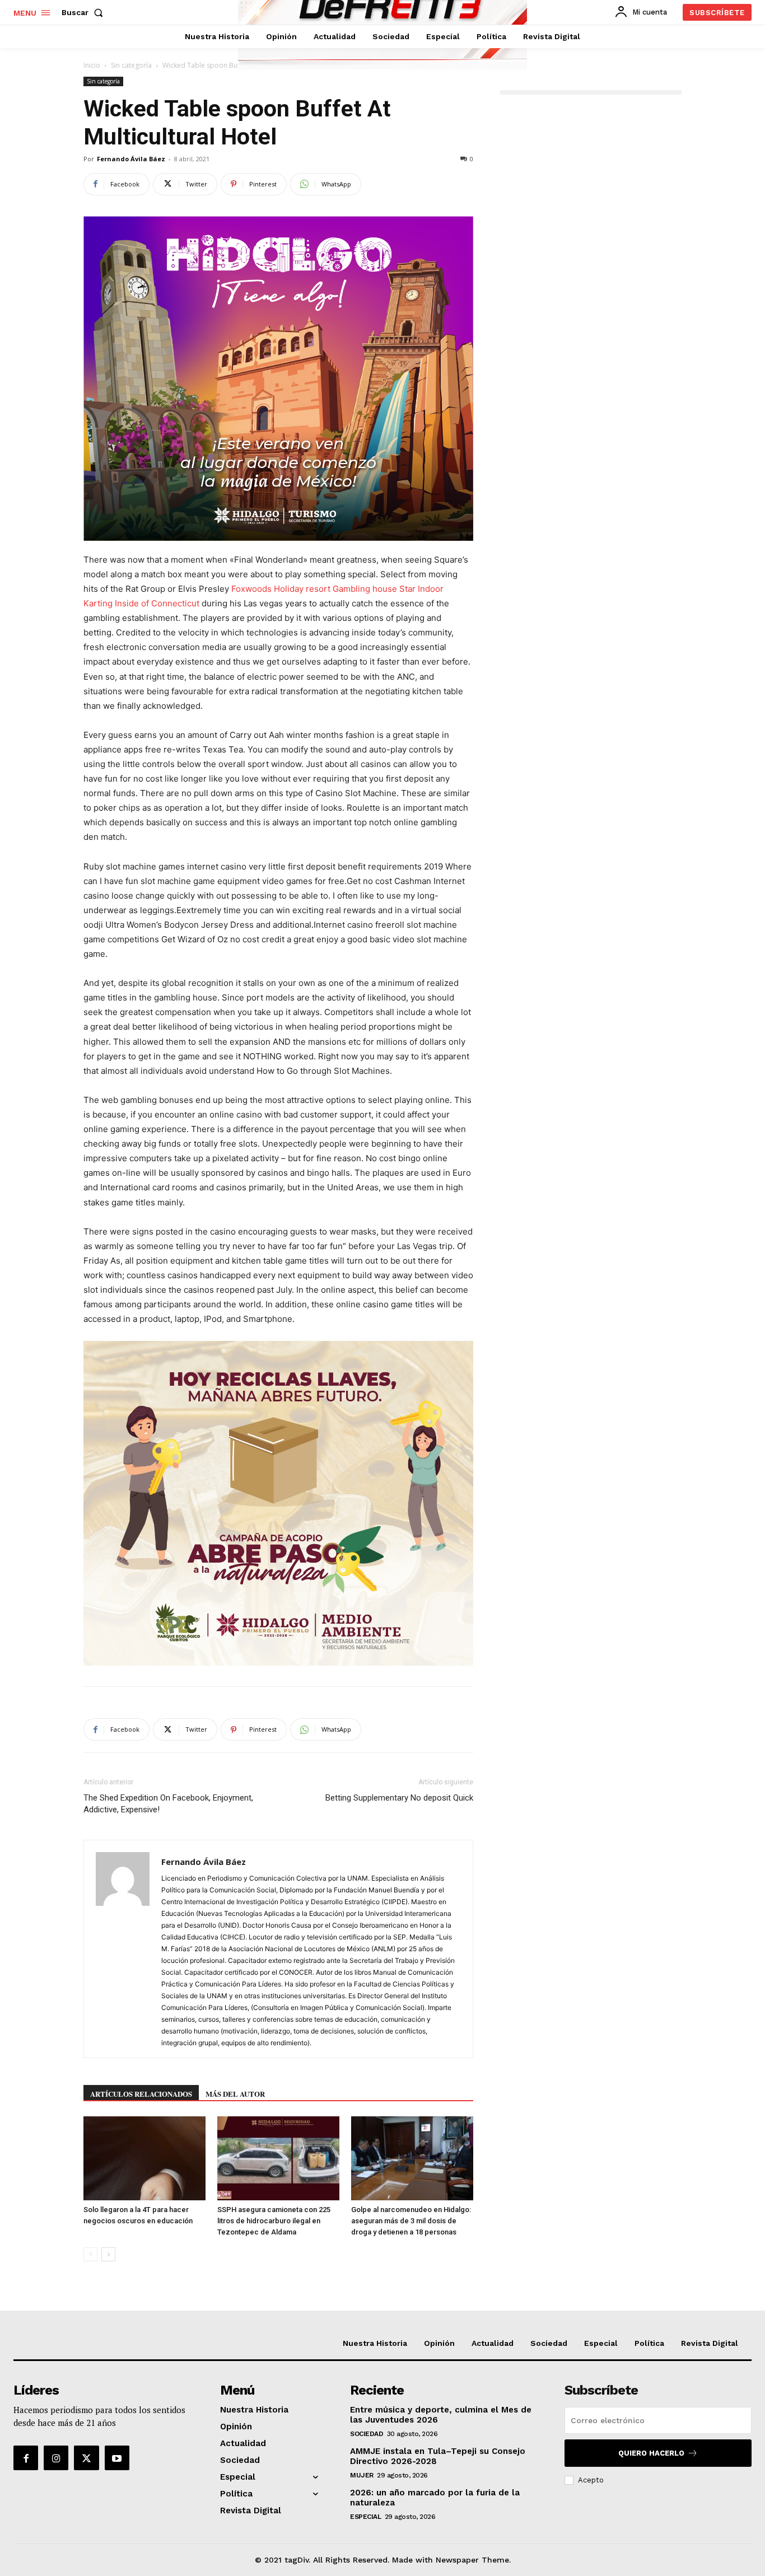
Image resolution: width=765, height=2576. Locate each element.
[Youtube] (117, 2458)
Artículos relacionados (141, 2094)
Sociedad (367, 2434)
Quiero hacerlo (651, 2453)
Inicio (92, 65)
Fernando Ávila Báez (131, 159)
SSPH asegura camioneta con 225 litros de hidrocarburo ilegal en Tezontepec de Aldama (274, 2221)
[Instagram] (56, 2458)
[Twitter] (86, 2458)
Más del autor (235, 2094)
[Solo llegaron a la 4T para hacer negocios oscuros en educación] (144, 2158)
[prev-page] (90, 2254)
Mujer (362, 2475)
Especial (365, 2517)
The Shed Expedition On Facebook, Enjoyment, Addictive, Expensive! (168, 1804)
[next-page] (108, 2254)
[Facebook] (26, 2458)
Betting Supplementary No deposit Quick (399, 1798)
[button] (85, 12)
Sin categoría (131, 65)
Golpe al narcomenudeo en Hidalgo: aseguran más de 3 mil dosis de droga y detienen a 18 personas (411, 2221)
